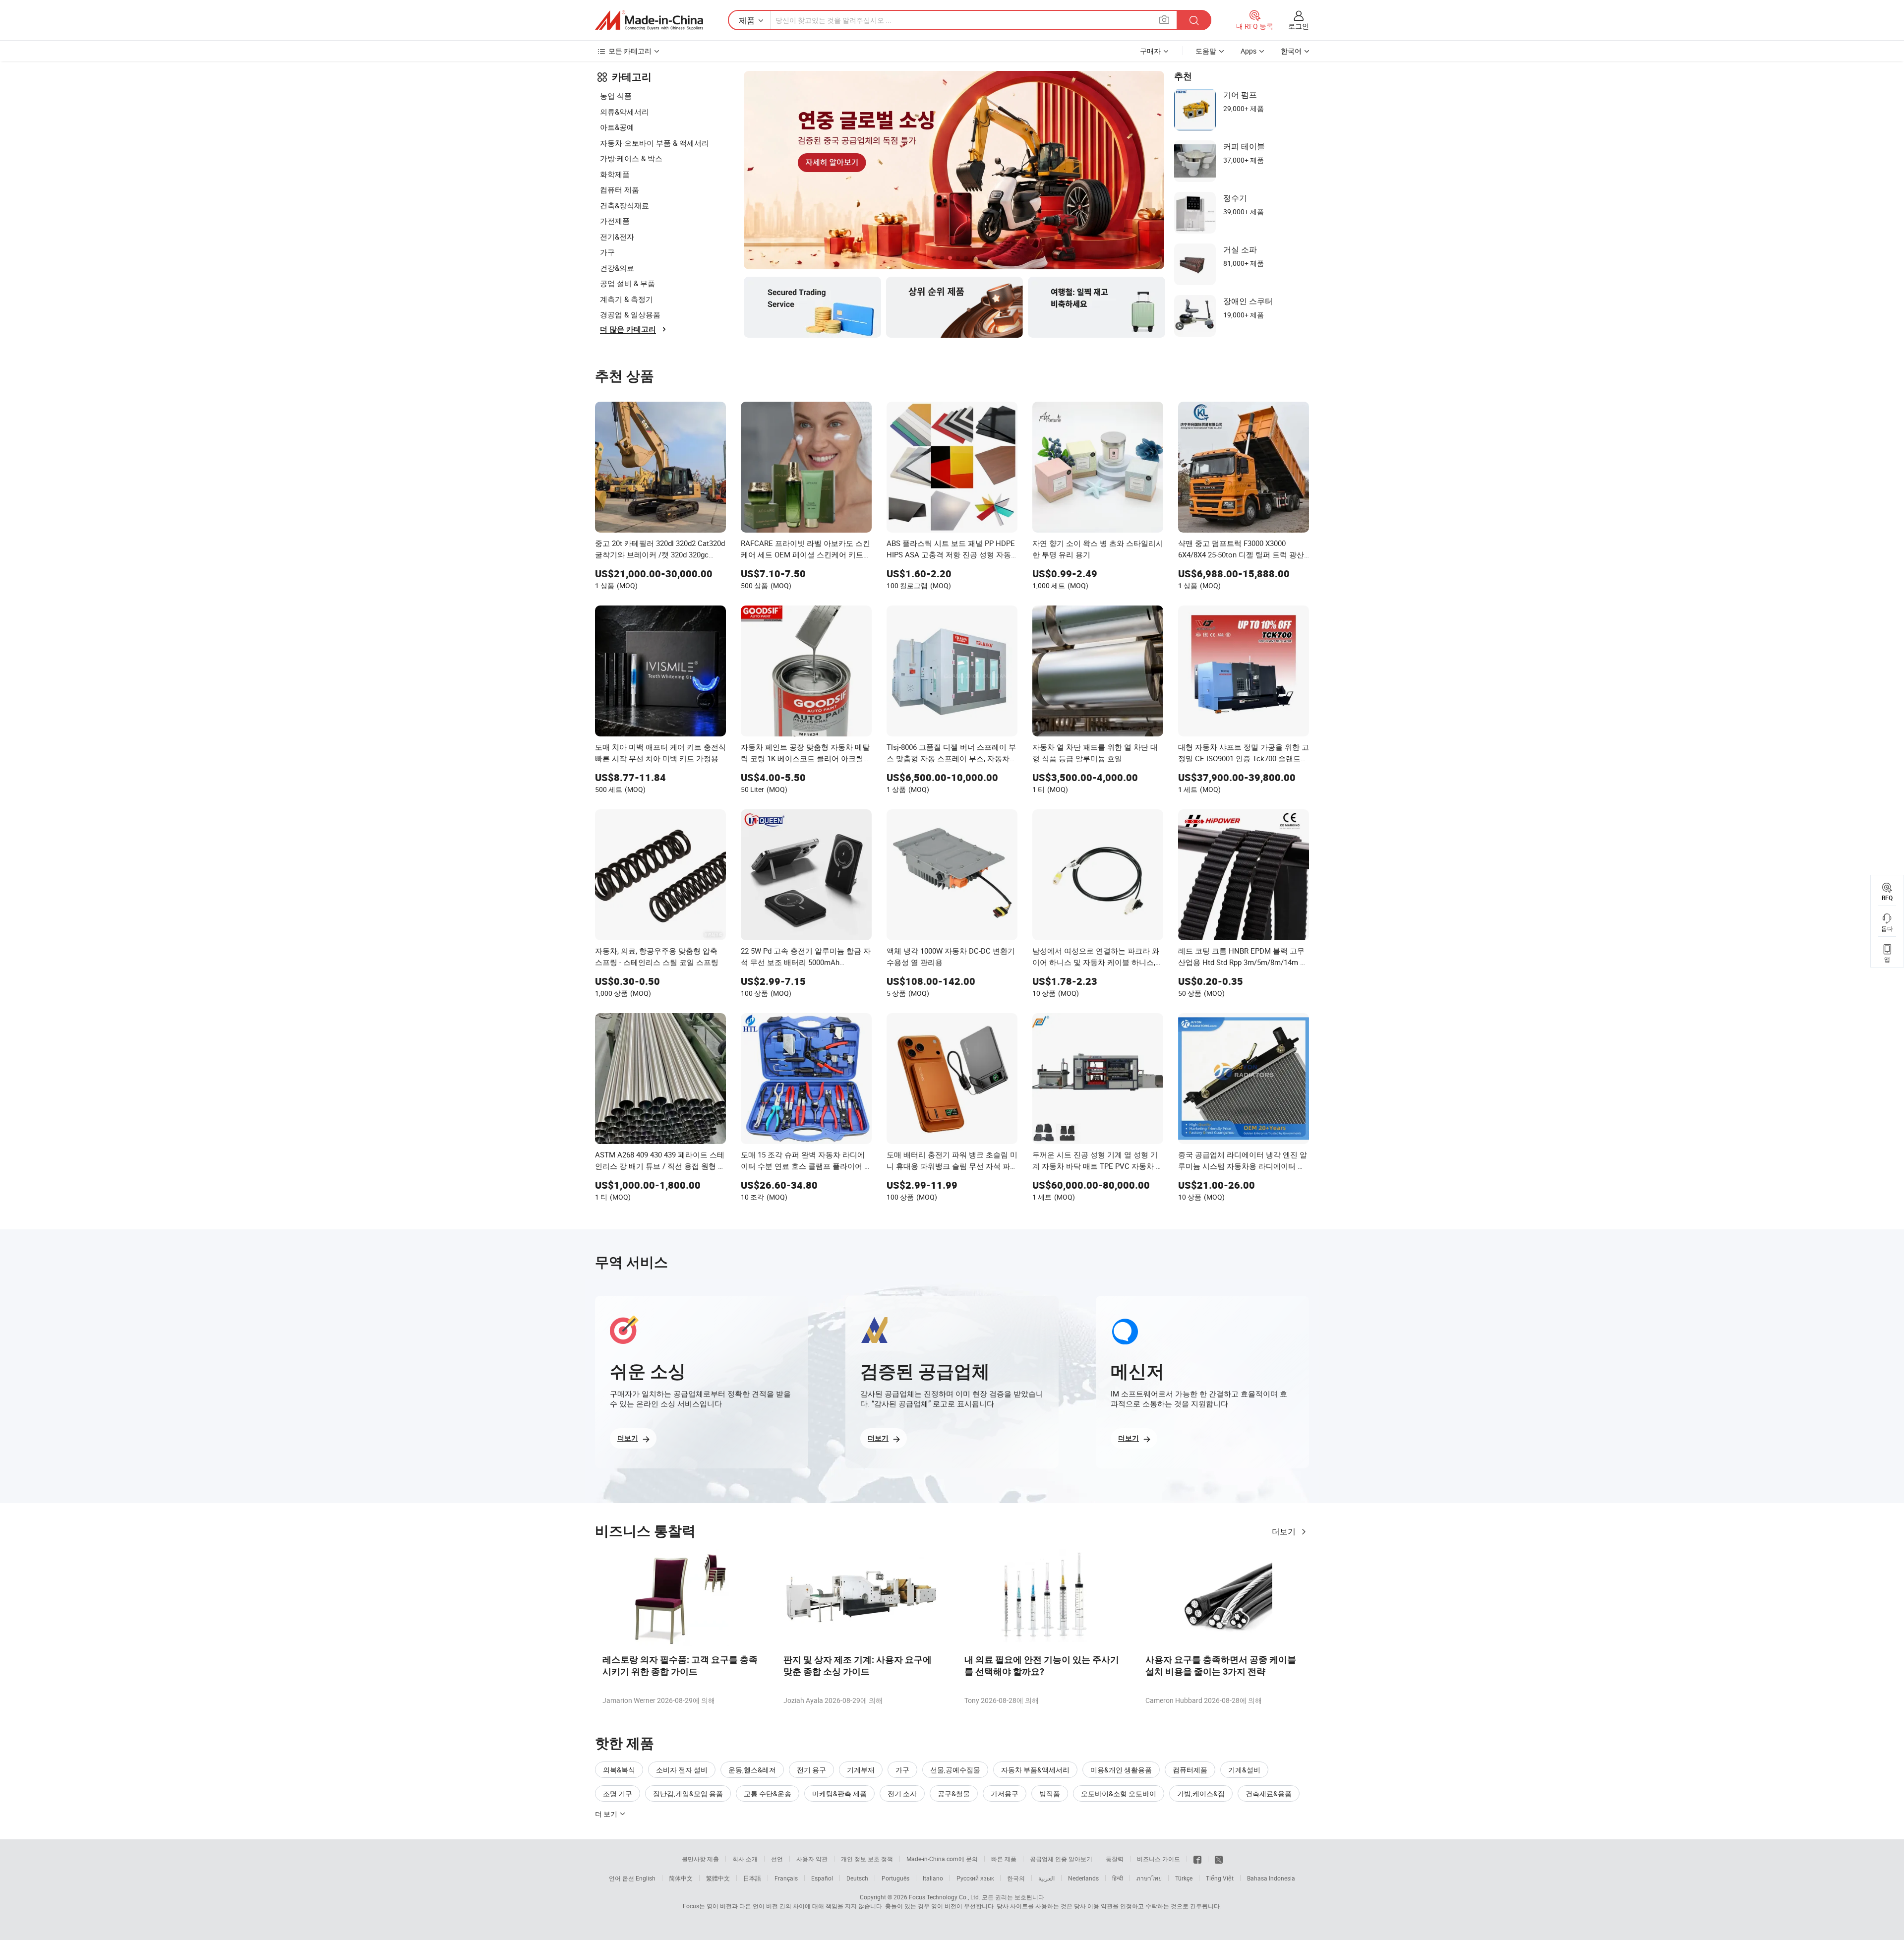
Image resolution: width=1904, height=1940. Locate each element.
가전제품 (615, 221)
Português (895, 1878)
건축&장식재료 (625, 205)
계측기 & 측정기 (626, 299)
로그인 (1299, 26)
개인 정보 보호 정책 (867, 1859)
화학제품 (615, 174)
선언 (777, 1859)
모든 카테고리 (630, 51)
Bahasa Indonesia (1271, 1878)
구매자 (1150, 51)
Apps (1249, 51)
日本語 (752, 1878)
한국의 (1016, 1878)
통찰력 (1115, 1859)
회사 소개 (745, 1859)
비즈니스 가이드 (1159, 1859)
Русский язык (975, 1878)
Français (786, 1878)
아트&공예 (617, 127)
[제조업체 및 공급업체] (649, 20)
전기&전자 (617, 237)
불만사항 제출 (700, 1859)
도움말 (1206, 51)
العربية (1046, 1878)
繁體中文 (718, 1878)
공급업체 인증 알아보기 (1061, 1859)
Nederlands (1083, 1878)
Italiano (933, 1878)
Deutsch (857, 1878)
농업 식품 (616, 96)
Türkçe (1184, 1878)
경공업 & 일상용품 (630, 314)
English (646, 1878)
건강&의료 (617, 268)
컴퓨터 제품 (620, 189)
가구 (607, 252)
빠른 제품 (1004, 1859)
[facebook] (1197, 1859)
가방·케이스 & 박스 (631, 158)
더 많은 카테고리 (628, 329)
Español (822, 1878)
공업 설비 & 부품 (627, 283)
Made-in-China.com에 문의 (942, 1859)
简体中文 (681, 1878)
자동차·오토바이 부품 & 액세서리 (654, 143)
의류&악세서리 (625, 112)
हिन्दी (1118, 1878)
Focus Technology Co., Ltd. (945, 1897)
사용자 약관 (812, 1859)
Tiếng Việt (1220, 1878)
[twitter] (1219, 1859)
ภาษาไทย (1149, 1878)
